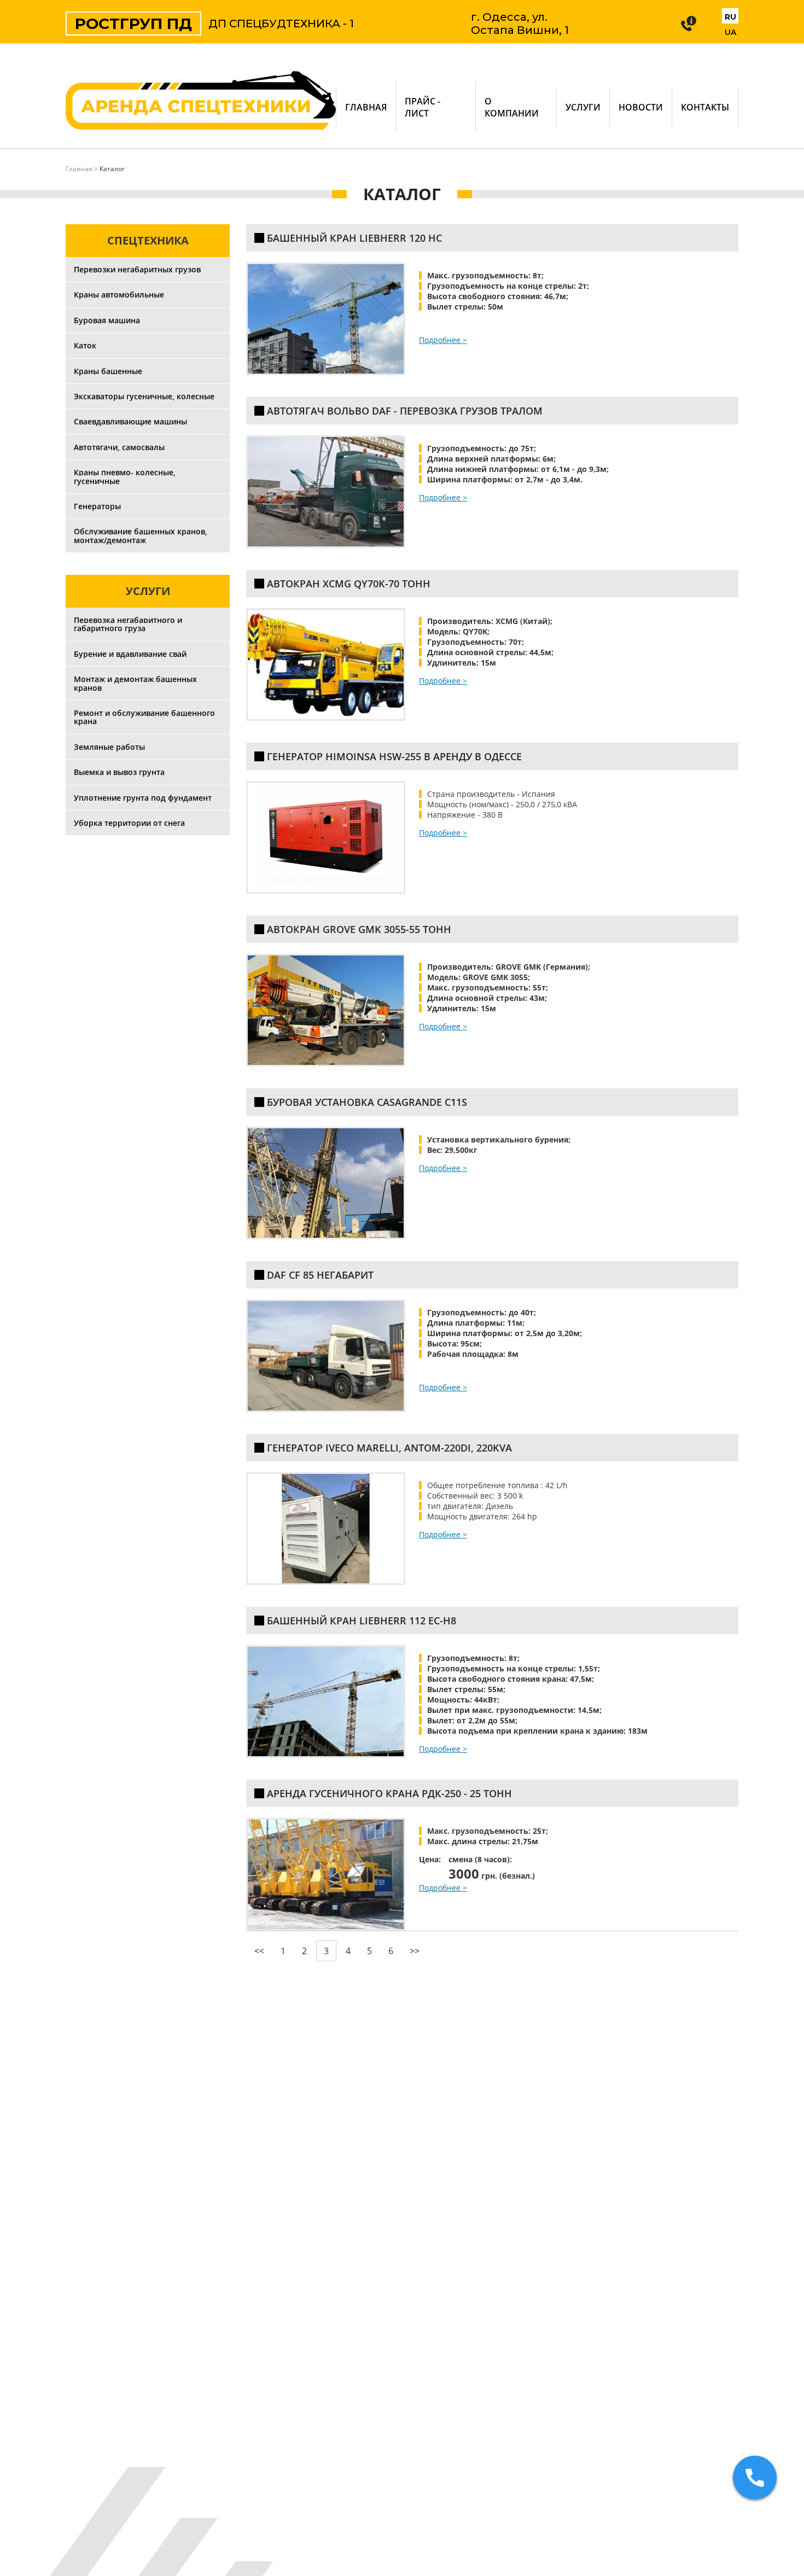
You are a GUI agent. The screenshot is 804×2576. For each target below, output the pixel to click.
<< (259, 1951)
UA (730, 32)
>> (415, 1951)
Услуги (583, 107)
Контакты (705, 107)
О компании (512, 107)
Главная (366, 107)
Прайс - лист (423, 107)
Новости (641, 107)
